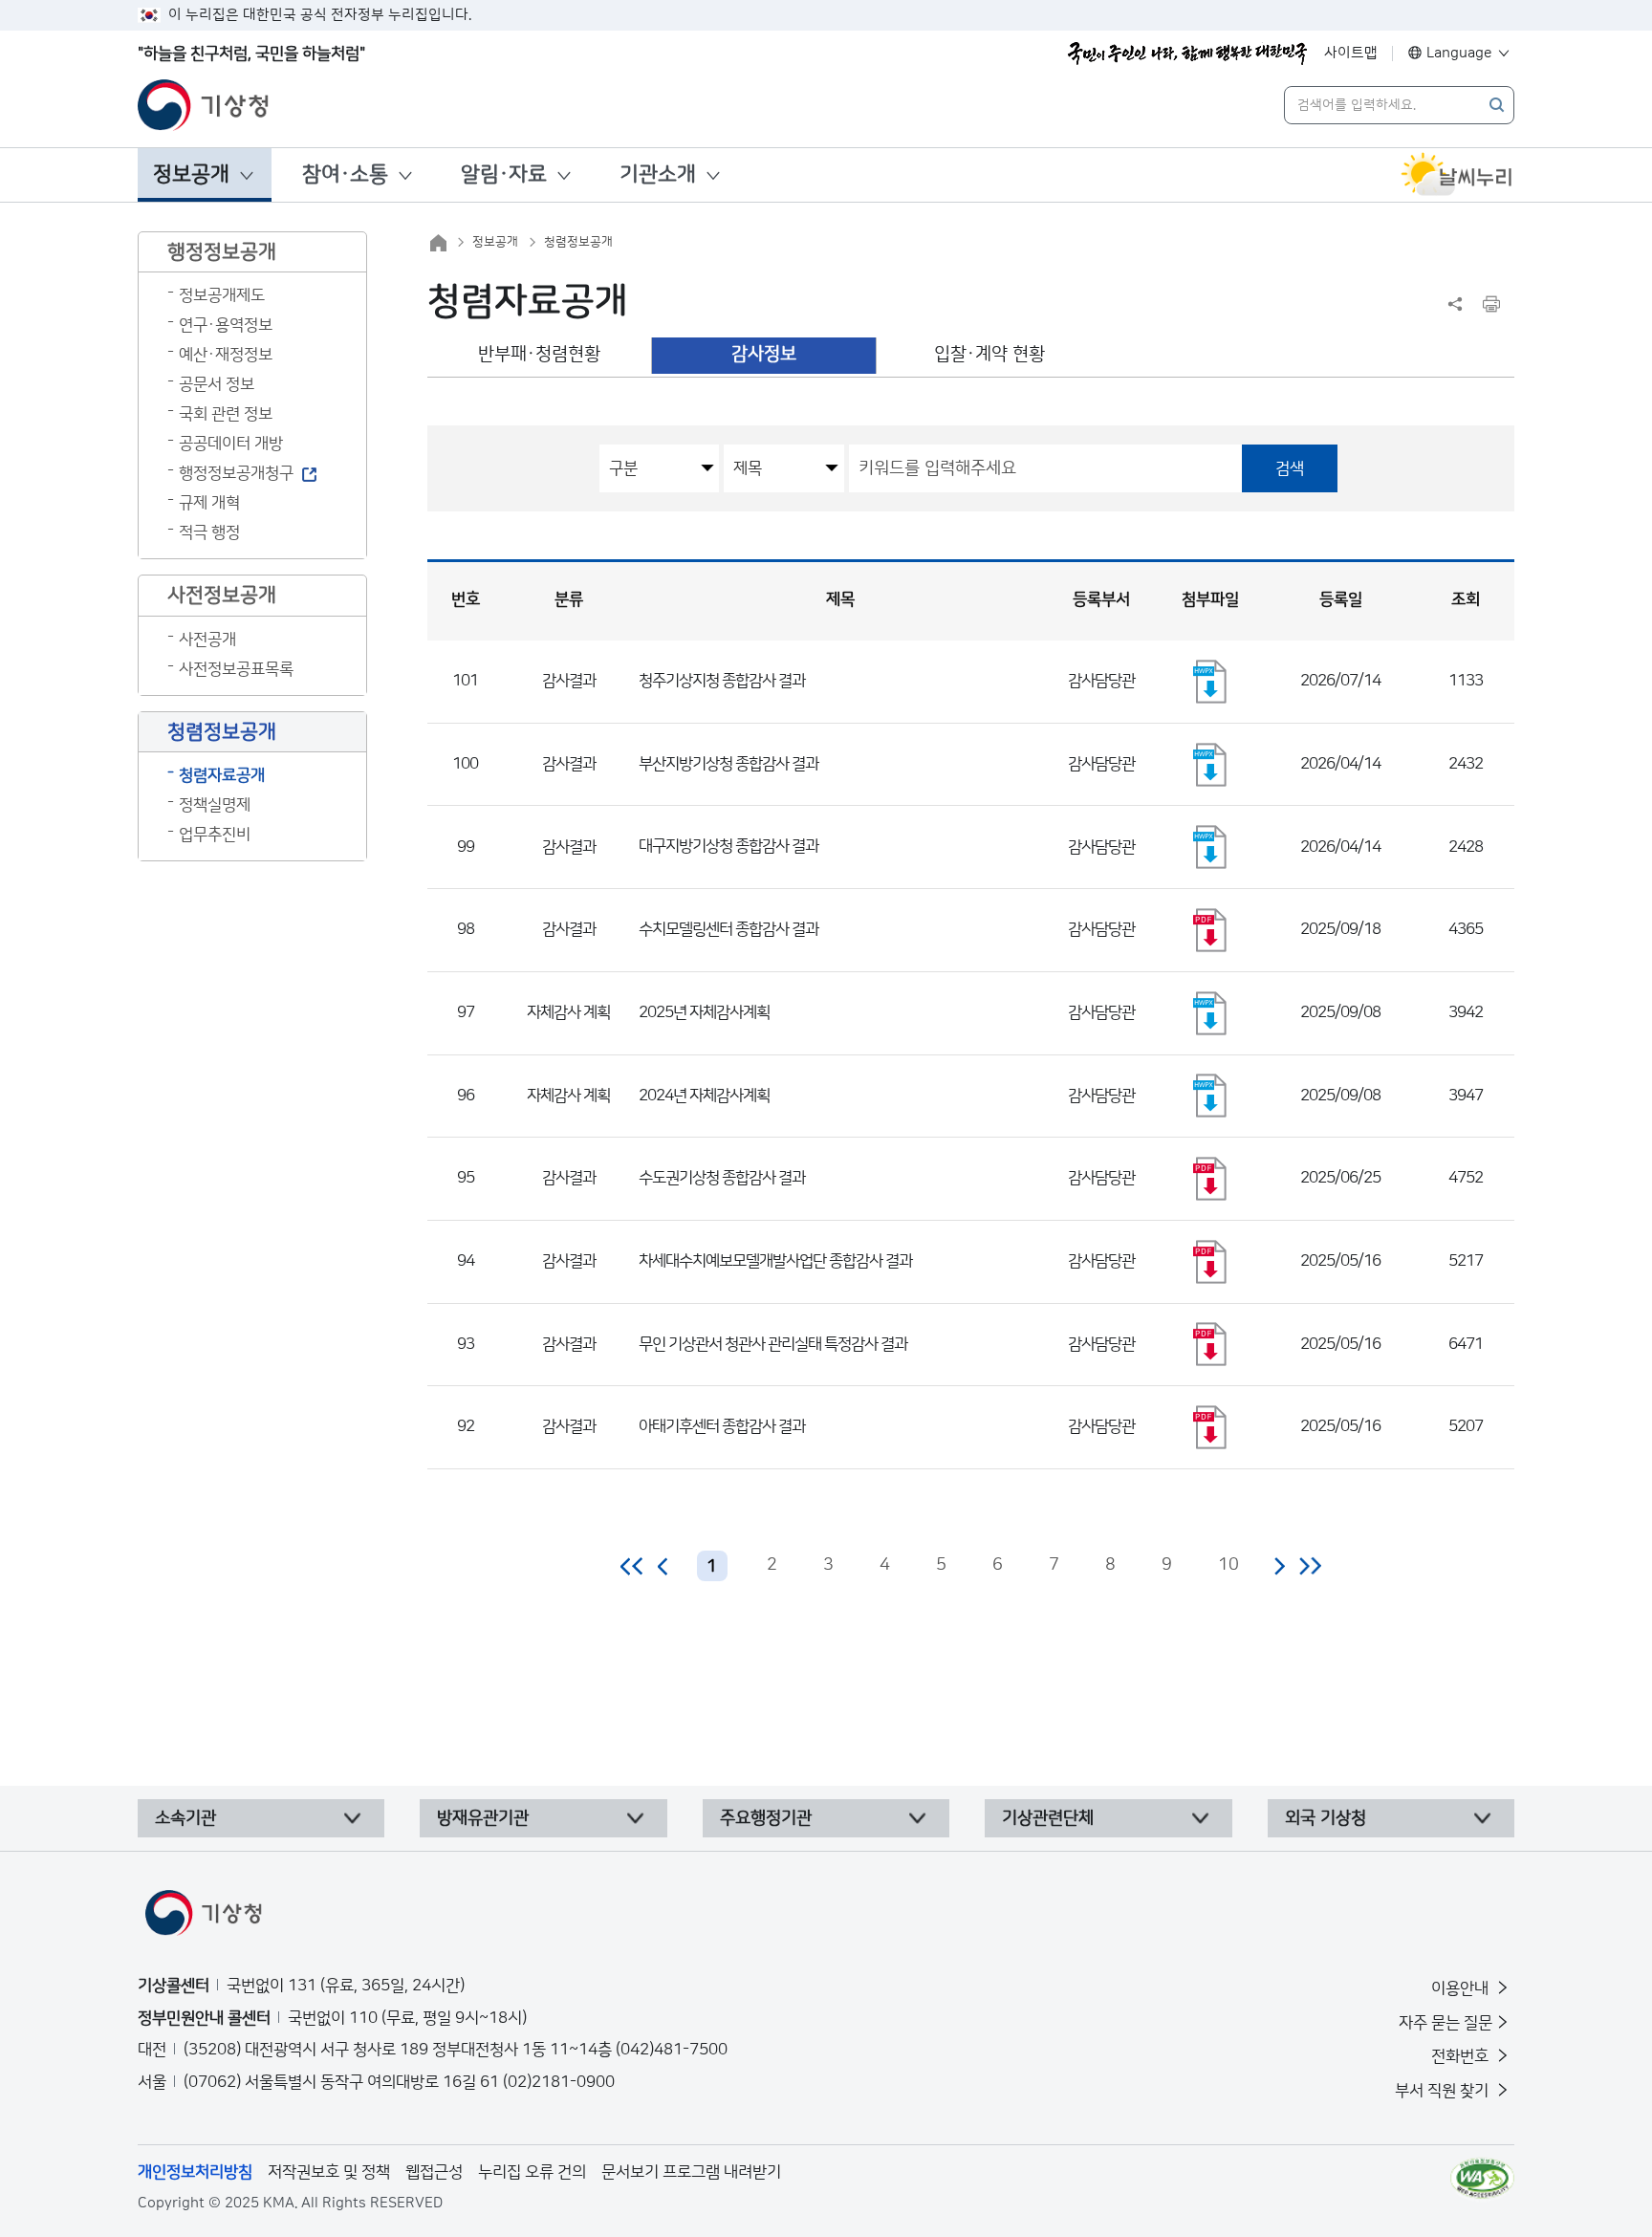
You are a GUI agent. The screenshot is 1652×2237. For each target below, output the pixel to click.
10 (1228, 1565)
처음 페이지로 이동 (632, 1566)
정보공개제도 (222, 295)
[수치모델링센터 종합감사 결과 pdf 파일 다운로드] (1210, 930)
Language (1459, 53)
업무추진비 (215, 835)
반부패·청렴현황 (539, 354)
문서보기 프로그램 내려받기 (691, 2172)
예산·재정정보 (226, 355)
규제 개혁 (209, 503)
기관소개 (658, 174)
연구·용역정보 (226, 325)
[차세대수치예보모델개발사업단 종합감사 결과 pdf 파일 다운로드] (1210, 1262)
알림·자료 (504, 174)
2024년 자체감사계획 (704, 1096)
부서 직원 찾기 (1444, 2091)
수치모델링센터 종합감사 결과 (728, 929)
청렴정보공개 (578, 242)
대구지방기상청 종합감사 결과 (728, 846)
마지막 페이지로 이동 (1310, 1566)
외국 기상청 (1326, 1818)
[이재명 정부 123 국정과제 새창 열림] (1187, 54)
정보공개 (191, 174)
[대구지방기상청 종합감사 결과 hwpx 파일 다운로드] (1210, 847)
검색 (1290, 468)
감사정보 (764, 354)
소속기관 (185, 1818)
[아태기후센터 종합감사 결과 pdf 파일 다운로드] (1210, 1427)
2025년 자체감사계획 (704, 1012)
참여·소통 (345, 174)
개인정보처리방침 (195, 2172)
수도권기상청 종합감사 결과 (722, 1178)
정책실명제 (215, 805)
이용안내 (1462, 1988)
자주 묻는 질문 (1445, 2023)
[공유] (1455, 304)
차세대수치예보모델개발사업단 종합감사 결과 (775, 1261)
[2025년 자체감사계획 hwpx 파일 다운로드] (1210, 1013)
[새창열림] (1457, 175)
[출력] (1491, 304)
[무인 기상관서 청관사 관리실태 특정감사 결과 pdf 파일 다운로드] (1210, 1344)
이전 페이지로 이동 (663, 1566)
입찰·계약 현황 (989, 354)
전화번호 (1462, 2056)
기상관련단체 (1048, 1818)
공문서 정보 (217, 384)
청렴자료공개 (222, 775)
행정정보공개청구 (236, 473)
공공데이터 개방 (231, 444)
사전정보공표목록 (236, 669)
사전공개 (207, 640)
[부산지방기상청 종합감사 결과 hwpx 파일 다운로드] (1210, 765)
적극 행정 (209, 532)
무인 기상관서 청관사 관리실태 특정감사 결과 (773, 1344)
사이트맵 (1351, 53)
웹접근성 (434, 2172)
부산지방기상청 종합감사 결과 (728, 764)
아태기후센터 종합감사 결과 (722, 1426)
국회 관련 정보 (226, 414)
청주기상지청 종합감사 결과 (722, 681)
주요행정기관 (766, 1818)
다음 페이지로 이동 (1279, 1566)
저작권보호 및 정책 (329, 2172)
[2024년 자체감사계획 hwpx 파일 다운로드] (1210, 1096)
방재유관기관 (483, 1818)
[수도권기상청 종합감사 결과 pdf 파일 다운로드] (1210, 1179)
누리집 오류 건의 (532, 2172)
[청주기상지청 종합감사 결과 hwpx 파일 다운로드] (1210, 682)
